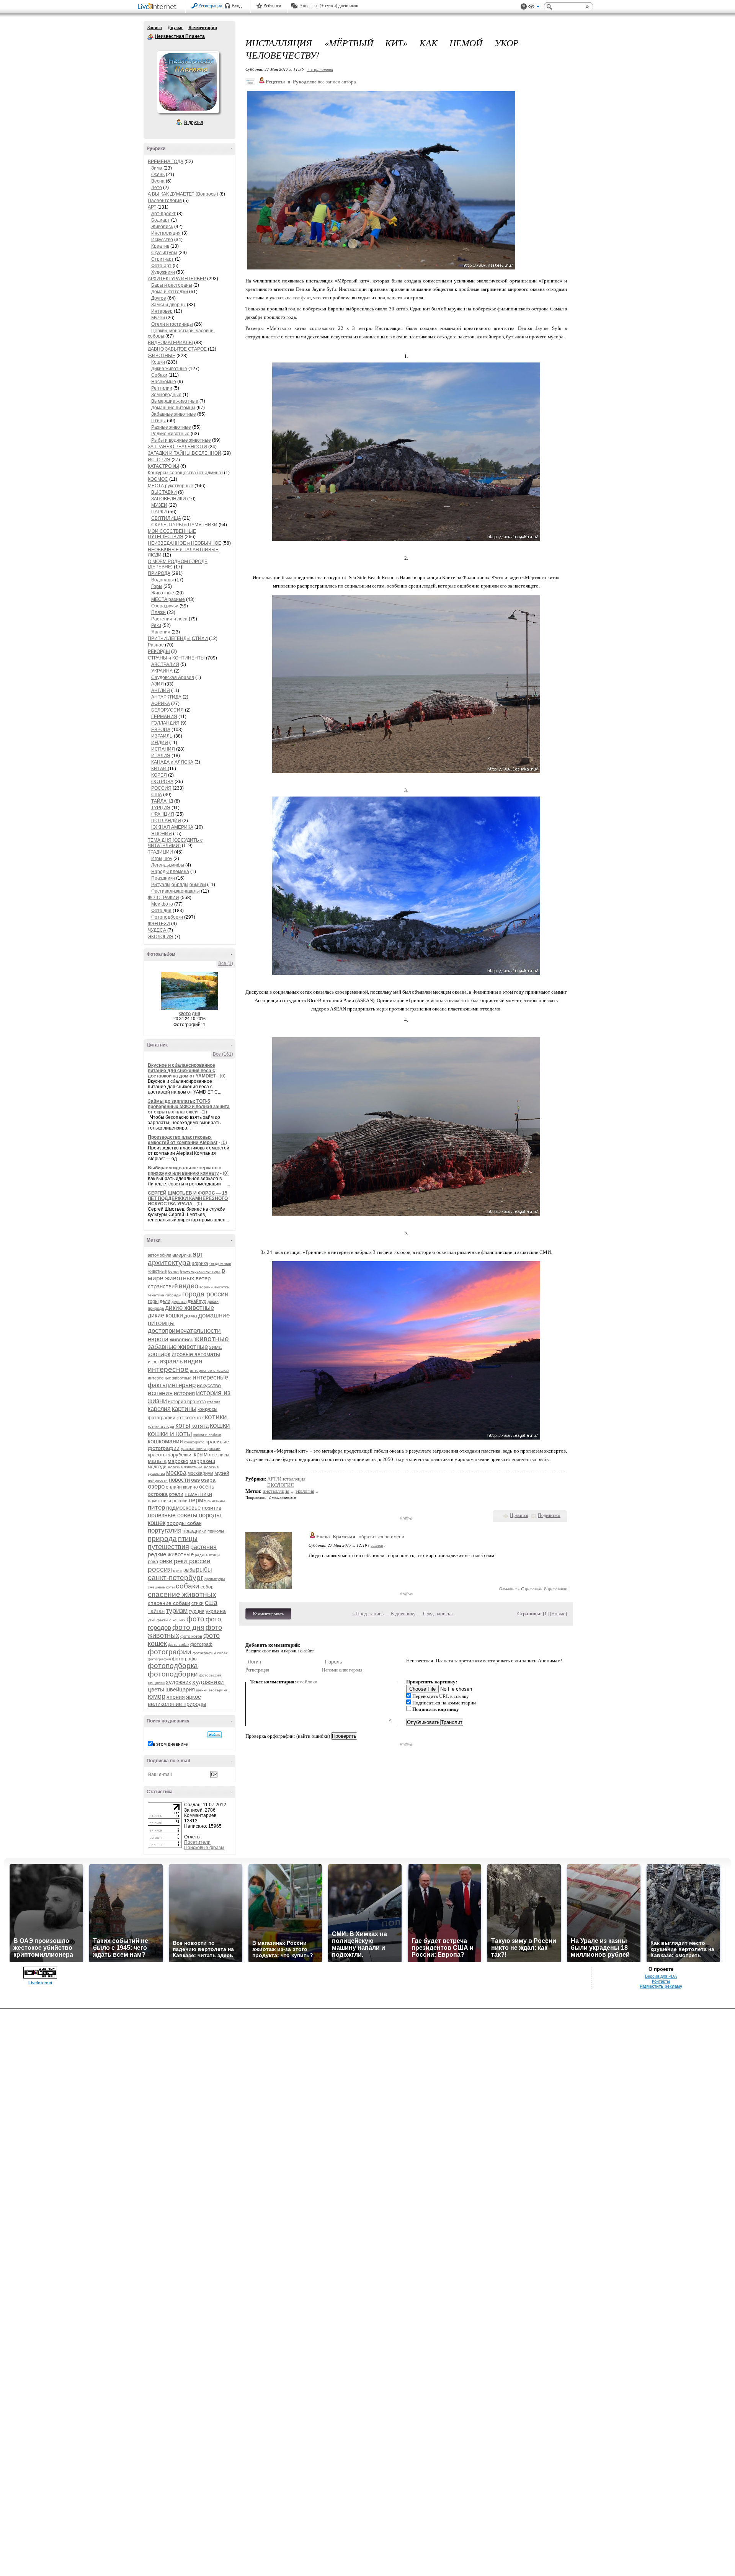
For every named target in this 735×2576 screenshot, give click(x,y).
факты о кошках (171, 1620)
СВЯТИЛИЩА (166, 518)
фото (195, 1619)
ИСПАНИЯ (163, 749)
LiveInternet (158, 7)
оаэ (195, 1480)
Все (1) (226, 963)
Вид (534, 8)
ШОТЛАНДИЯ (166, 821)
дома (191, 1316)
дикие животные (189, 1308)
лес (213, 1455)
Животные (163, 593)
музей (222, 1473)
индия (193, 1361)
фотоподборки (173, 1674)
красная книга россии (201, 1449)
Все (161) (223, 1054)
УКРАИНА (162, 671)
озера (208, 1480)
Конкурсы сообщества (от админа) (185, 473)
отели (176, 1494)
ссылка (377, 1545)
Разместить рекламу (661, 1986)
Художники (163, 272)
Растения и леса (169, 619)
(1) (204, 1112)
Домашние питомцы (173, 408)
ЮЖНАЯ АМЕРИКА (172, 827)
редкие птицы (207, 1555)
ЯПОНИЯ (162, 834)
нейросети (158, 1480)
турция (197, 1611)
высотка (222, 1287)
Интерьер (162, 311)
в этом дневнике (170, 1744)
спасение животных (182, 1594)
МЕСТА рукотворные (171, 486)
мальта (157, 1461)
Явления (161, 632)
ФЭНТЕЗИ (159, 924)
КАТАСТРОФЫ (163, 466)
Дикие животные (169, 369)
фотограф (201, 1644)
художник (178, 1682)
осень (207, 1486)
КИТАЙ (159, 769)
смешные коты (161, 1587)
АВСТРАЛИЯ (165, 664)
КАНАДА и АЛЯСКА (172, 762)
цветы (156, 1689)
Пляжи (158, 612)
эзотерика (218, 1690)
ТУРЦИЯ (161, 808)
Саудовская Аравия (173, 677)
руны (178, 1570)
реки (166, 1561)
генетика (156, 1295)
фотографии (170, 1652)
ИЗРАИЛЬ (162, 736)
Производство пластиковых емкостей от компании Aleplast (183, 1140)
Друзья (175, 28)
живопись (181, 1339)
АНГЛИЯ (161, 691)
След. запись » (439, 1614)
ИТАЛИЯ (161, 756)
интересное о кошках (210, 1370)
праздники (194, 1531)
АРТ (152, 207)
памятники (198, 1494)
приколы (216, 1531)
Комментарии (203, 28)
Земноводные (166, 395)
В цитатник (555, 1589)
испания (160, 1393)
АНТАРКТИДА (166, 697)
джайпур (197, 1301)
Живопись (162, 227)
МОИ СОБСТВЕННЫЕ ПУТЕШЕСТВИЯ (172, 534)
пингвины (216, 1501)
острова (158, 1494)
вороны (206, 1287)
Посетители (197, 1842)
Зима (157, 168)
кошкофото (194, 1442)
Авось (305, 6)
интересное (168, 1369)
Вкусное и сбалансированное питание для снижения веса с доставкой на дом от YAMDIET (182, 1071)
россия (160, 1569)
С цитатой (532, 1589)
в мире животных (186, 1274)
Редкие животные (170, 434)
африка (200, 1264)
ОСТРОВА (162, 782)
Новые (558, 1614)
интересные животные (170, 1378)
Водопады (163, 580)
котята (200, 1426)
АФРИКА (161, 704)
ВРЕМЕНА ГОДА (166, 162)
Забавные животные (174, 414)
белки (173, 1271)
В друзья (194, 122)
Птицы (158, 421)
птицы (188, 1539)
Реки (156, 625)
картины (184, 1409)
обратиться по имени (381, 1537)
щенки (202, 1690)
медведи (157, 1467)
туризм (177, 1611)
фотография (159, 1659)
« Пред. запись (368, 1614)
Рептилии (162, 388)
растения (203, 1547)
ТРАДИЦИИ (160, 852)
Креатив (160, 246)
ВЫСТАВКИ (164, 492)
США (157, 795)
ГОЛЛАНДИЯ (165, 723)
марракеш (202, 1461)
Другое (159, 298)
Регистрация (210, 6)
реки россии (192, 1561)
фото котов (191, 1636)
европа (158, 1339)
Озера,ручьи (165, 606)
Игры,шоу (162, 859)
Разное (156, 645)
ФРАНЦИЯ (163, 814)
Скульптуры (164, 253)
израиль (171, 1361)
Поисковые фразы (204, 1848)
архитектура (169, 1263)
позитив (212, 1508)
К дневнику (403, 1614)
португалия (165, 1530)
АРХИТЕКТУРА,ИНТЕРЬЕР (177, 279)
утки (152, 1620)
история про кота (187, 1402)
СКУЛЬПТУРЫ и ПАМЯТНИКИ (184, 525)
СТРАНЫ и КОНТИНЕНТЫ (176, 658)
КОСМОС (158, 479)
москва (176, 1473)
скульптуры (215, 1579)
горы (153, 1301)
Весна (158, 181)
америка (182, 1255)
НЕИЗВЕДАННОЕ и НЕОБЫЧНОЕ (185, 543)
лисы (224, 1455)
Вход (237, 6)
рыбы (204, 1570)
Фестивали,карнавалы (176, 891)
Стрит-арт (163, 259)
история (184, 1393)
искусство (209, 1385)
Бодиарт (161, 220)
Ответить (509, 1589)
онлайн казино (182, 1487)
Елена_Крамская (336, 1537)
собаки (188, 1586)
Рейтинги (272, 6)
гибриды (173, 1295)
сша (211, 1603)
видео (189, 1286)
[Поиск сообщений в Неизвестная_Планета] (215, 1735)
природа (162, 1539)
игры (153, 1362)
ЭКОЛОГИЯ (161, 937)
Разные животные (171, 427)
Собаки (159, 375)
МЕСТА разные (168, 599)
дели (165, 1301)
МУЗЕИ (159, 505)
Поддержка (524, 7)
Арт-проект (163, 214)
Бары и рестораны (172, 285)
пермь (198, 1500)
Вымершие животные (175, 401)
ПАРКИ (159, 512)
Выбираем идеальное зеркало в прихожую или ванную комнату (185, 1170)
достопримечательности (184, 1331)
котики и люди (161, 1426)
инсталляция (276, 1491)
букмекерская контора (200, 1271)
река (153, 1561)
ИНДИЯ (160, 743)
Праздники (163, 878)
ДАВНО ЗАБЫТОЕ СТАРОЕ (177, 349)
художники (208, 1682)
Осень (158, 175)
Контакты (661, 1981)
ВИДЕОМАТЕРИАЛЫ (170, 343)
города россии (205, 1294)
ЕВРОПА (161, 730)
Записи (155, 28)
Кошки (158, 362)
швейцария (180, 1689)
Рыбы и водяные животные (181, 440)
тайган (156, 1611)
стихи (198, 1603)
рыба (189, 1570)
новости (179, 1480)
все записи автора (337, 82)
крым (201, 1454)
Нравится (519, 1515)
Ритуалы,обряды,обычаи (179, 885)
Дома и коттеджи (170, 292)
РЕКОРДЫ (159, 651)
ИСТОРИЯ (159, 460)
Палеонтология (165, 201)
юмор (157, 1696)
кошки (220, 1425)
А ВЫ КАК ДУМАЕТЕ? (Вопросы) (183, 194)
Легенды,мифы (168, 865)
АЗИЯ (158, 684)
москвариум (200, 1473)
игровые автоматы (196, 1354)
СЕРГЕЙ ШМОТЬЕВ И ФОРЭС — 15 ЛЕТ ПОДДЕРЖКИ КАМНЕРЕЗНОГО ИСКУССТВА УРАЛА (188, 1198)
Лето (157, 188)
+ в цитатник (320, 69)
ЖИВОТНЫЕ (162, 356)
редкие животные (171, 1554)
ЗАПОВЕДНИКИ (169, 499)
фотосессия (210, 1675)
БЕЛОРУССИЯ (167, 710)
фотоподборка (173, 1666)
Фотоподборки (167, 917)
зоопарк (159, 1354)
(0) (223, 1076)
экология (305, 1491)
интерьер (182, 1385)
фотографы (185, 1659)
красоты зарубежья (170, 1455)
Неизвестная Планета (150, 37)
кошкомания (165, 1441)
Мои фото (162, 904)
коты (183, 1425)
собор (207, 1587)
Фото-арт (161, 266)
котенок (194, 1417)
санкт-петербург (176, 1578)
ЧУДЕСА (158, 930)
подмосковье (183, 1508)
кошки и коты (170, 1434)
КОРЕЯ (159, 775)
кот (180, 1418)
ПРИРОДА (159, 573)
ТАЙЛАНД (162, 801)
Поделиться (549, 1515)
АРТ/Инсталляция (286, 1479)
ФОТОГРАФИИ (163, 898)
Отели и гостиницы (172, 324)
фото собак (179, 1645)
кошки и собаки (207, 1435)
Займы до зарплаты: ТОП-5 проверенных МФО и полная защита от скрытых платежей (189, 1107)
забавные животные (178, 1347)
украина (216, 1611)
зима (215, 1347)
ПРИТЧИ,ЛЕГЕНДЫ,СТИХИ (178, 638)
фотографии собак (210, 1653)
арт (198, 1254)
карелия (159, 1409)
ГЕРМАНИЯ (164, 717)
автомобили (159, 1255)
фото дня (188, 1627)
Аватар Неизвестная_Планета (188, 82)
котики (216, 1417)
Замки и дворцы (168, 305)
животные (212, 1339)
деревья (179, 1302)
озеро (156, 1486)
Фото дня (161, 911)
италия (214, 1402)
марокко (178, 1461)
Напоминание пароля (342, 1670)
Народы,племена (170, 872)
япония (176, 1697)
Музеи (158, 318)
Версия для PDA (661, 1976)
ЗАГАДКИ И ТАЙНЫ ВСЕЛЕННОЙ (185, 453)
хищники (156, 1683)
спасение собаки (169, 1603)
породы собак (184, 1523)
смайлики (307, 1682)
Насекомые (164, 382)
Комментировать (268, 1614)
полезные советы (173, 1515)
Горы (157, 586)
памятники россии (168, 1501)
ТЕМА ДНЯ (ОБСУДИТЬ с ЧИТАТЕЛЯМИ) (175, 843)
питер (156, 1508)
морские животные (185, 1467)
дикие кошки (165, 1315)
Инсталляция (166, 233)
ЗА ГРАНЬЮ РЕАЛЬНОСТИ (177, 447)
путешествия (168, 1547)
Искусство (162, 240)
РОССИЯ (161, 788)
